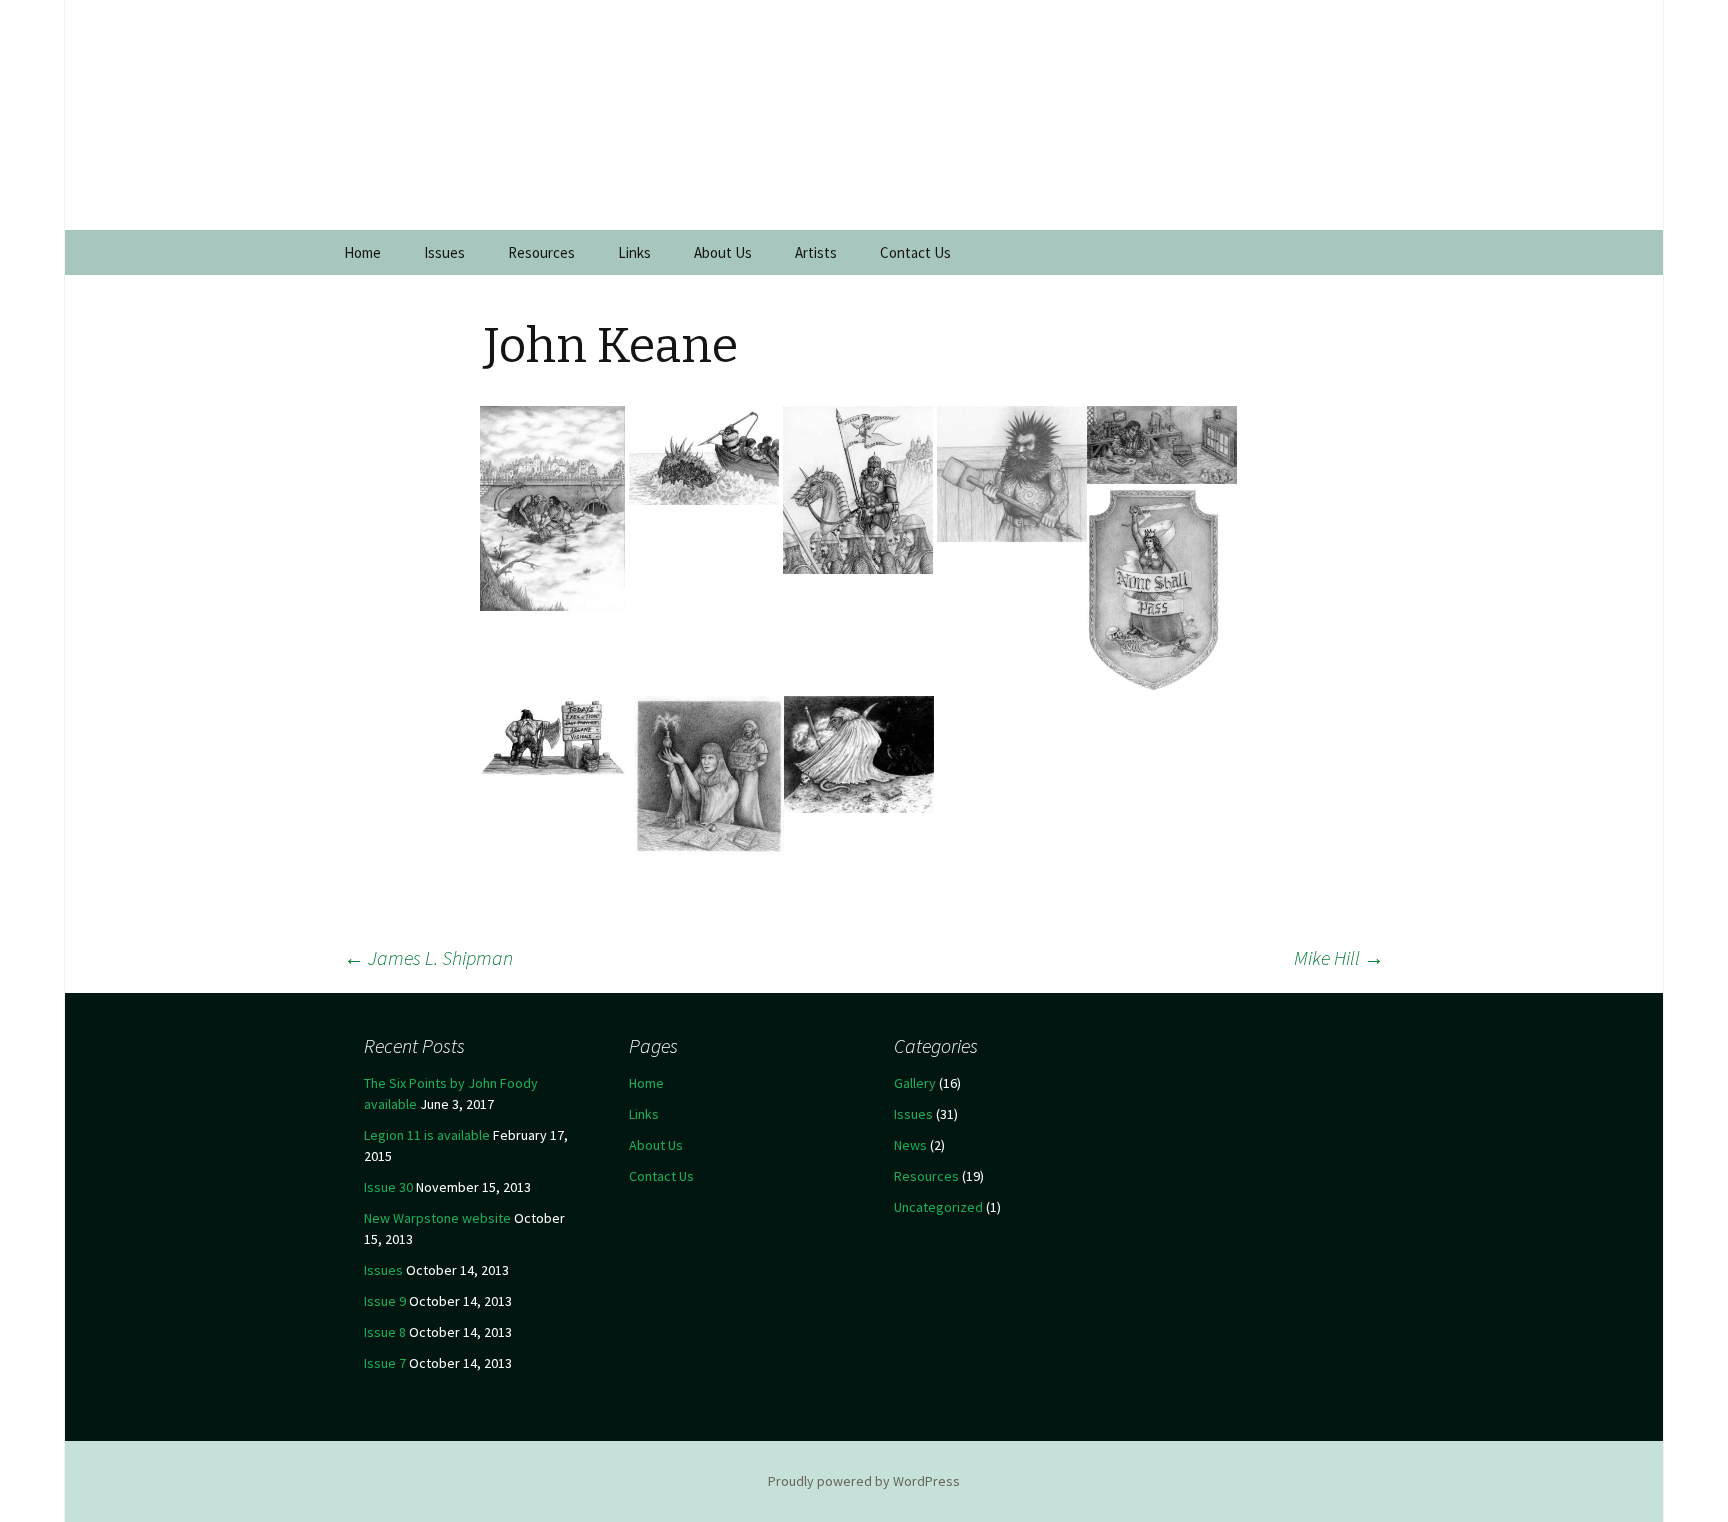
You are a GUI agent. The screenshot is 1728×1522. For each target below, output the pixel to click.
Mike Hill (1339, 957)
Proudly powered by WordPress (864, 1481)
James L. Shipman (428, 957)
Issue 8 (385, 1332)
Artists (816, 252)
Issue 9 (385, 1301)
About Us (723, 252)
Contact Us (915, 252)
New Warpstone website (437, 1218)
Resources (541, 252)
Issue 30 (388, 1187)
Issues (444, 252)
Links (634, 252)
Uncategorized (938, 1207)
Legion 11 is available (427, 1135)
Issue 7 (385, 1363)
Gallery (915, 1083)
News (910, 1145)
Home (362, 252)
